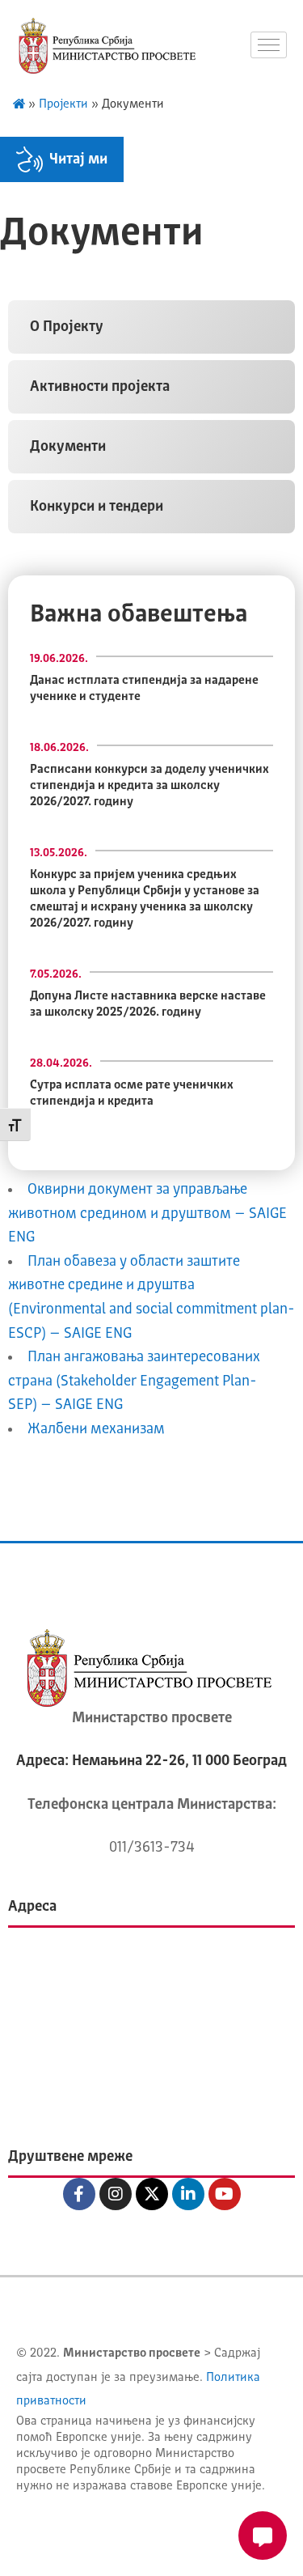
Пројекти (63, 105)
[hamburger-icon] (269, 45)
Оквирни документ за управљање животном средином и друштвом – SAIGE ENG (147, 1214)
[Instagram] (116, 2194)
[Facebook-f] (79, 2194)
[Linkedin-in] (188, 2194)
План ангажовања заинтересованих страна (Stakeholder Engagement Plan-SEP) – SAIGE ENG (134, 1381)
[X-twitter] (152, 2194)
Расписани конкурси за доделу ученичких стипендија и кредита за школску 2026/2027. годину (149, 786)
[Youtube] (225, 2194)
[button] (151, 327)
